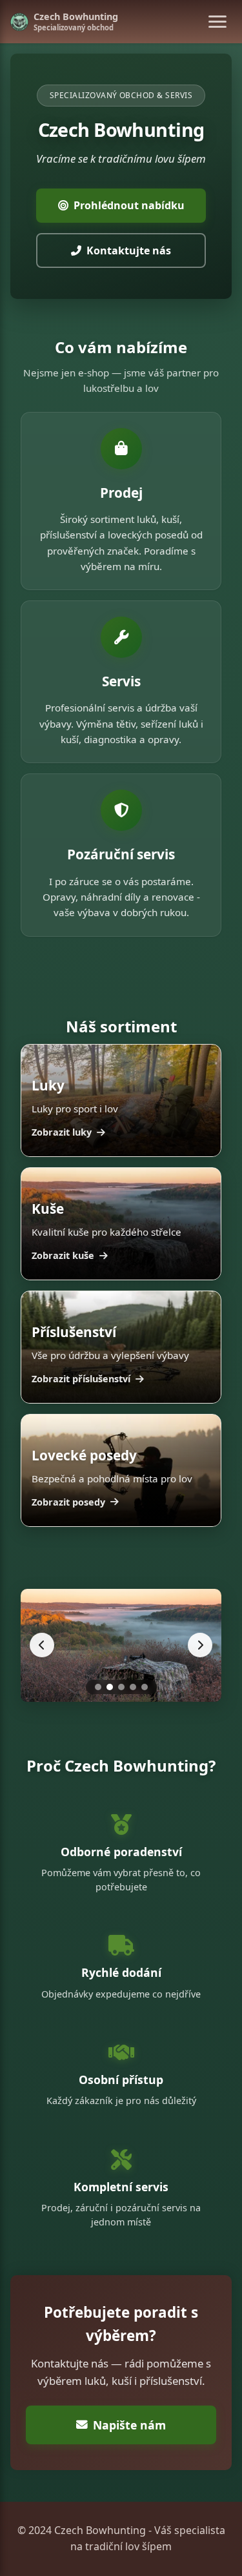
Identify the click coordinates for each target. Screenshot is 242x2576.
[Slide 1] (98, 1687)
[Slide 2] (110, 1687)
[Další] (200, 1645)
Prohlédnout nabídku (129, 205)
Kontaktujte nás (129, 250)
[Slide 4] (133, 1687)
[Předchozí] (42, 1645)
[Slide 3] (121, 1687)
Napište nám (129, 2425)
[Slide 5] (145, 1687)
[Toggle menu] (217, 22)
